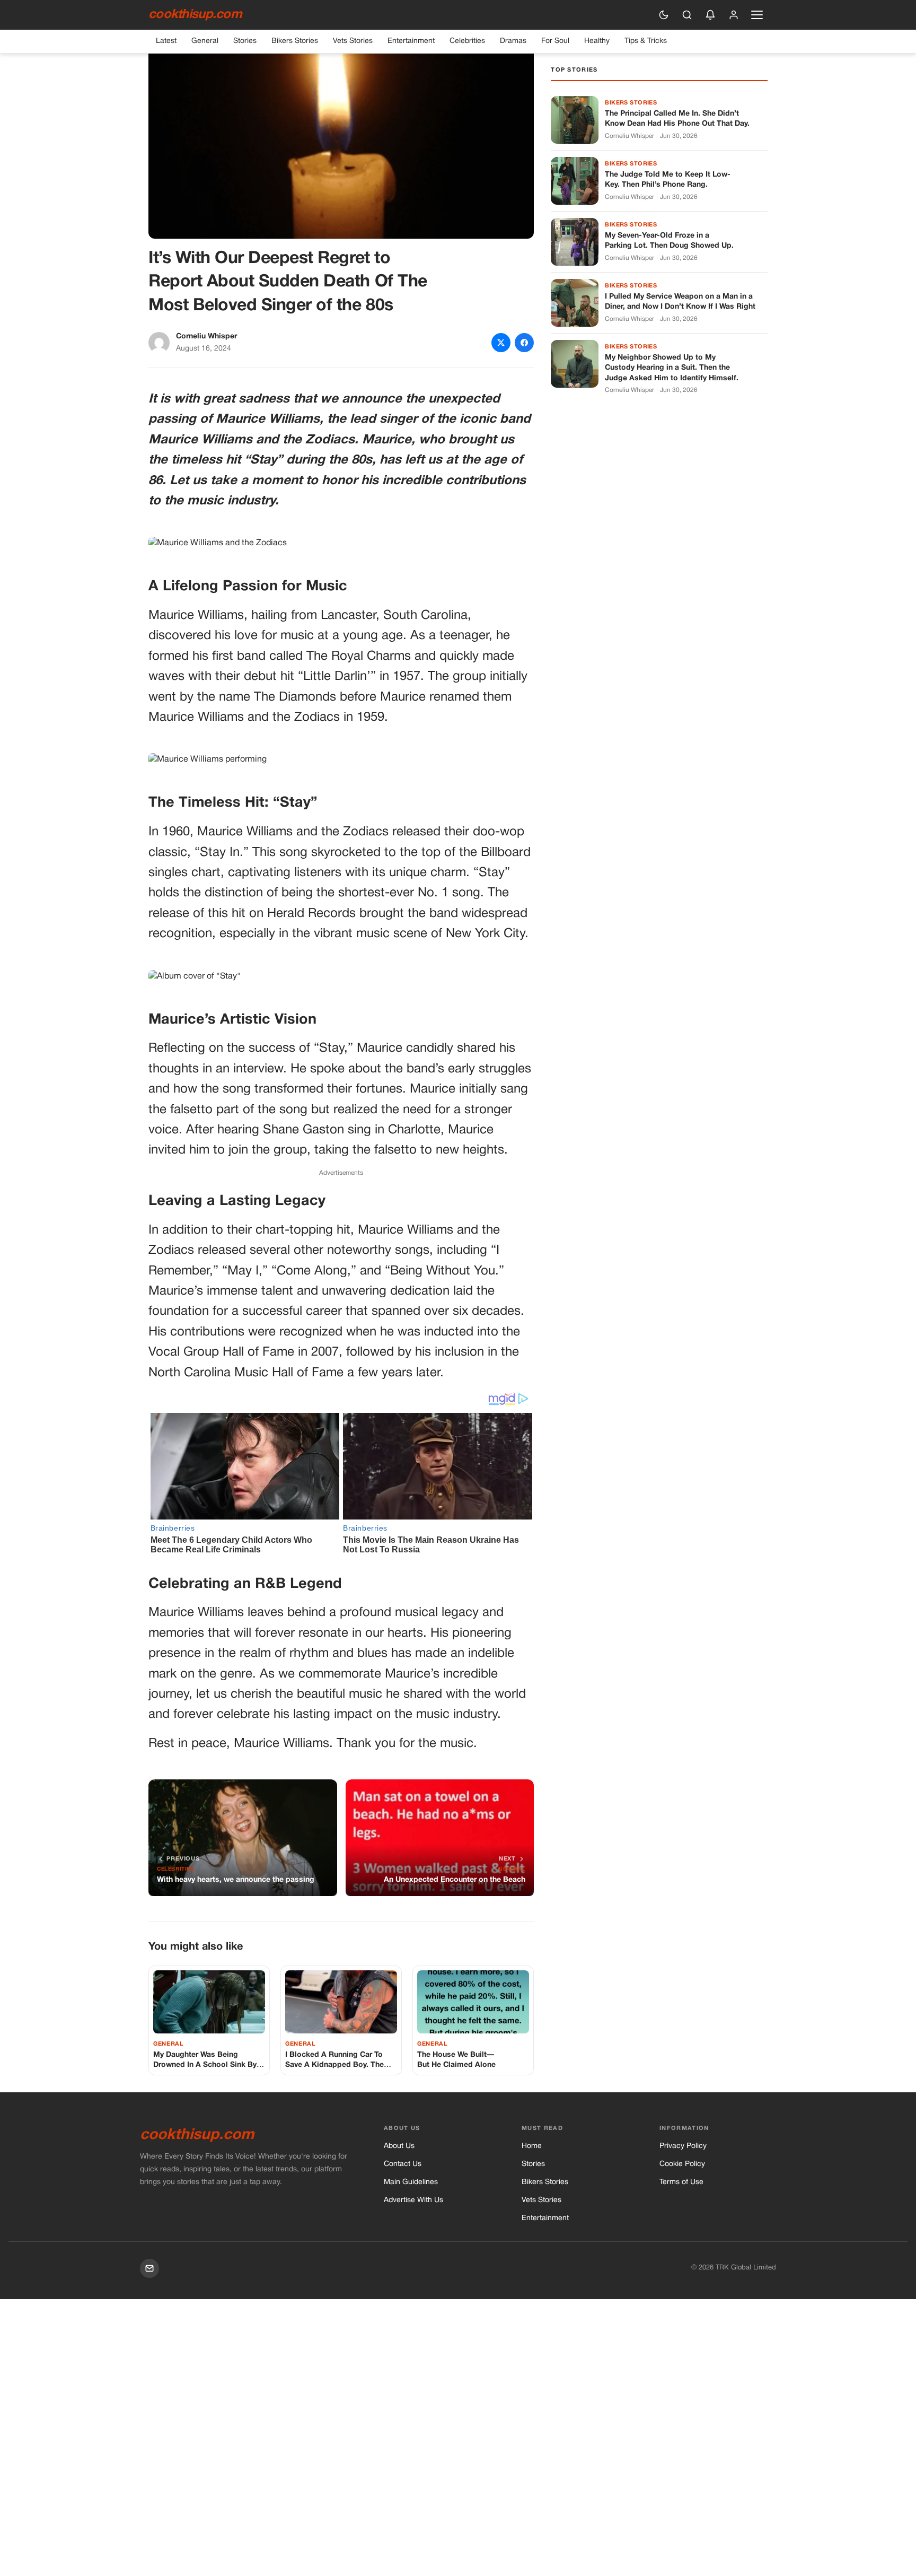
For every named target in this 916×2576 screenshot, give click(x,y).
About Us (399, 2146)
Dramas (513, 41)
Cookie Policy (682, 2164)
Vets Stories (353, 41)
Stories (245, 41)
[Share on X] (501, 343)
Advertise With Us (413, 2200)
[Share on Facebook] (524, 343)
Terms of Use (681, 2182)
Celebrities (467, 41)
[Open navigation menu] (757, 15)
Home (532, 2146)
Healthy (597, 41)
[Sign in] (734, 15)
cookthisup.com (195, 15)
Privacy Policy (683, 2146)
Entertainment (411, 41)
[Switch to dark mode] (664, 15)
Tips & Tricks (646, 41)
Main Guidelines (411, 2182)
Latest (166, 41)
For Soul (555, 41)
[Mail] (149, 2268)
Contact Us (403, 2164)
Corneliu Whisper (206, 337)
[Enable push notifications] (710, 15)
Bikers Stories (295, 41)
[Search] (687, 15)
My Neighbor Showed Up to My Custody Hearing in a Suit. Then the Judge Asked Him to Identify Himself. (672, 368)
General (205, 41)
